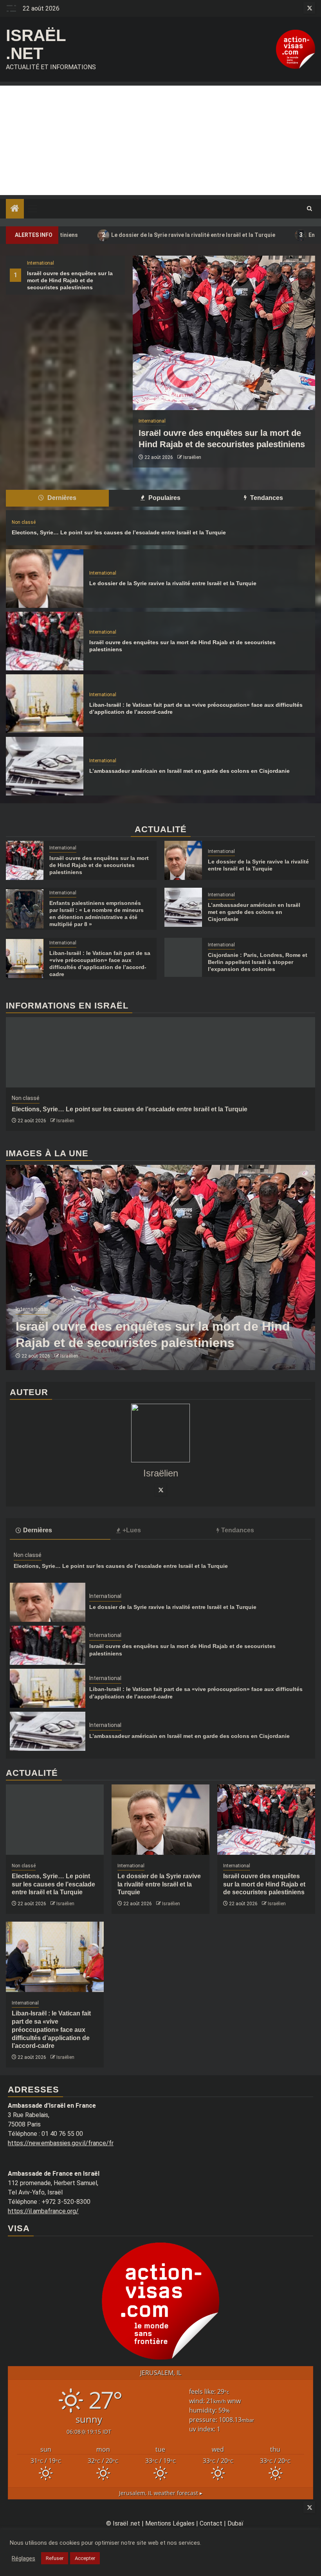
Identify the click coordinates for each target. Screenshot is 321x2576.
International (41, 263)
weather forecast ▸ (161, 2493)
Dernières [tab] (61, 498)
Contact (211, 2523)
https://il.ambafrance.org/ (43, 2211)
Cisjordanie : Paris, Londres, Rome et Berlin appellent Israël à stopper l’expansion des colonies (258, 962)
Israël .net (36, 44)
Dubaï (235, 2523)
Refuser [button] (55, 2558)
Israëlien (192, 457)
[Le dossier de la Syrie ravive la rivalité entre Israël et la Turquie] (45, 579)
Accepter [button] (85, 2558)
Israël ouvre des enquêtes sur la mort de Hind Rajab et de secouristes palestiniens (70, 280)
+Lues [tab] (132, 1530)
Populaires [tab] (164, 498)
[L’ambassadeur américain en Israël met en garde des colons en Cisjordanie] (45, 766)
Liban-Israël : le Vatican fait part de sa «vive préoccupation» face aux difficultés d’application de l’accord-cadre (51, 2030)
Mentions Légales (170, 2523)
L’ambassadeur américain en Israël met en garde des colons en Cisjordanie (189, 771)
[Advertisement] (160, 140)
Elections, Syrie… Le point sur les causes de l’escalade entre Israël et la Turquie (119, 532)
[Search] (309, 209)
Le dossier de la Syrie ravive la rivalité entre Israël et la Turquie (116, 235)
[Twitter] (160, 1490)
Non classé (24, 522)
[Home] (15, 209)
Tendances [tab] (266, 498)
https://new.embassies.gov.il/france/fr (61, 2143)
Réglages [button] (23, 2558)
